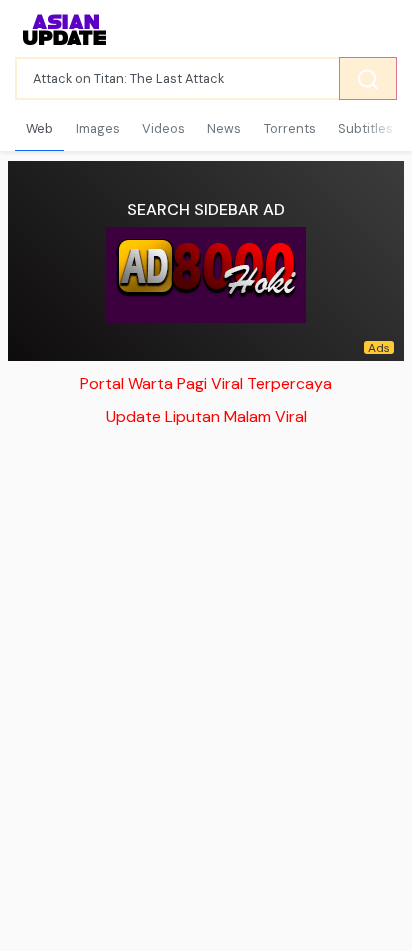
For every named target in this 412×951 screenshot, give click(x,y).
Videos (163, 128)
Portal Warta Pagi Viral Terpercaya (206, 383)
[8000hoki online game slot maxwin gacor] (206, 275)
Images (98, 128)
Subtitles (365, 128)
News (224, 128)
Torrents (290, 128)
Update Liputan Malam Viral (206, 416)
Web (39, 128)
